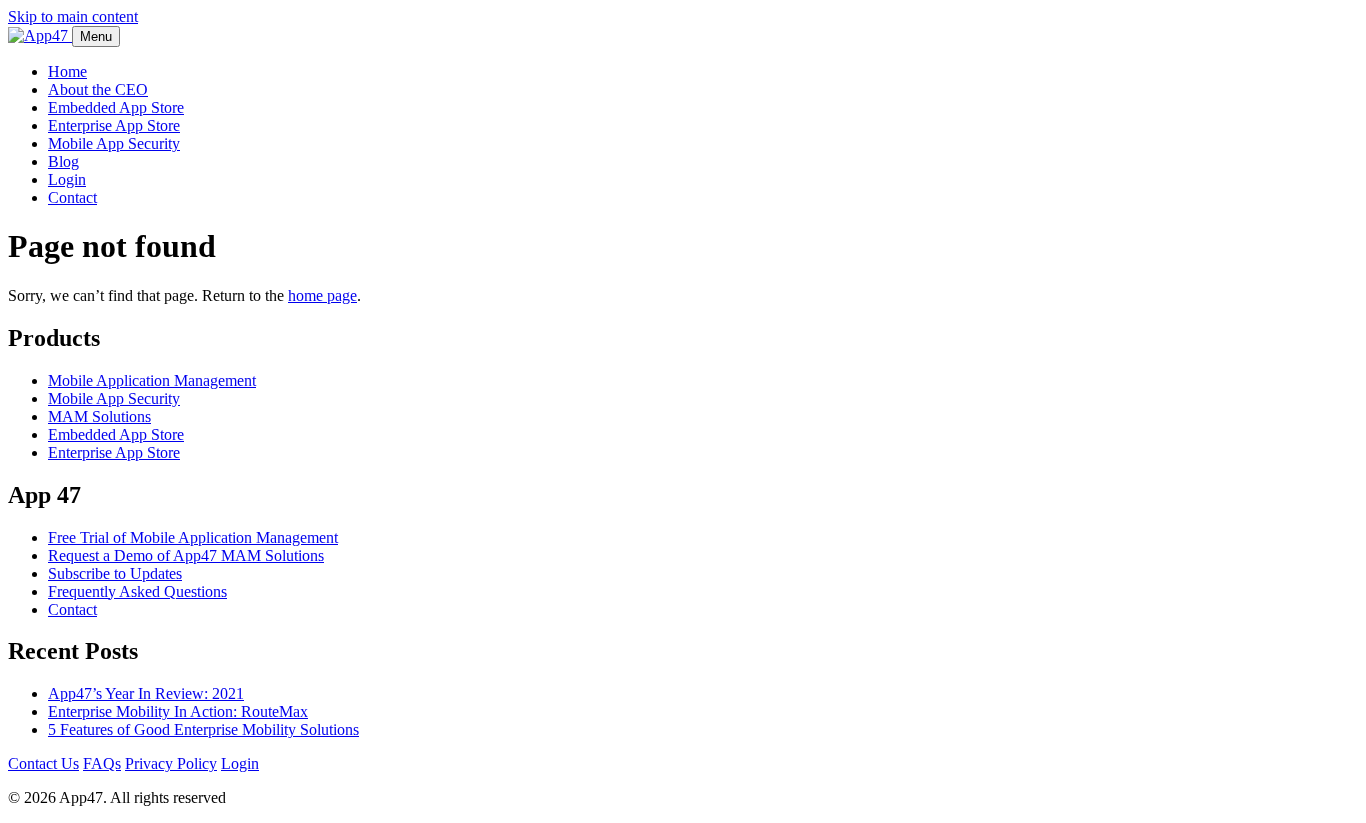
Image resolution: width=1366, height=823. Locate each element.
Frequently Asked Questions (137, 591)
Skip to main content (73, 16)
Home (67, 71)
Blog (63, 161)
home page (322, 295)
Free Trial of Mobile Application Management (193, 537)
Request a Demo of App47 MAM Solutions (186, 555)
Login (67, 179)
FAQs (102, 763)
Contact (72, 197)
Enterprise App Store (114, 125)
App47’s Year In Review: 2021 (146, 693)
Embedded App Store (116, 107)
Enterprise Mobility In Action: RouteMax (178, 711)
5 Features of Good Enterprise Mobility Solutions (203, 729)
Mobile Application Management (152, 380)
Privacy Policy (171, 763)
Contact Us (43, 763)
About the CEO (98, 89)
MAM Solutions (99, 416)
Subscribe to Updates (115, 573)
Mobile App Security (114, 143)
